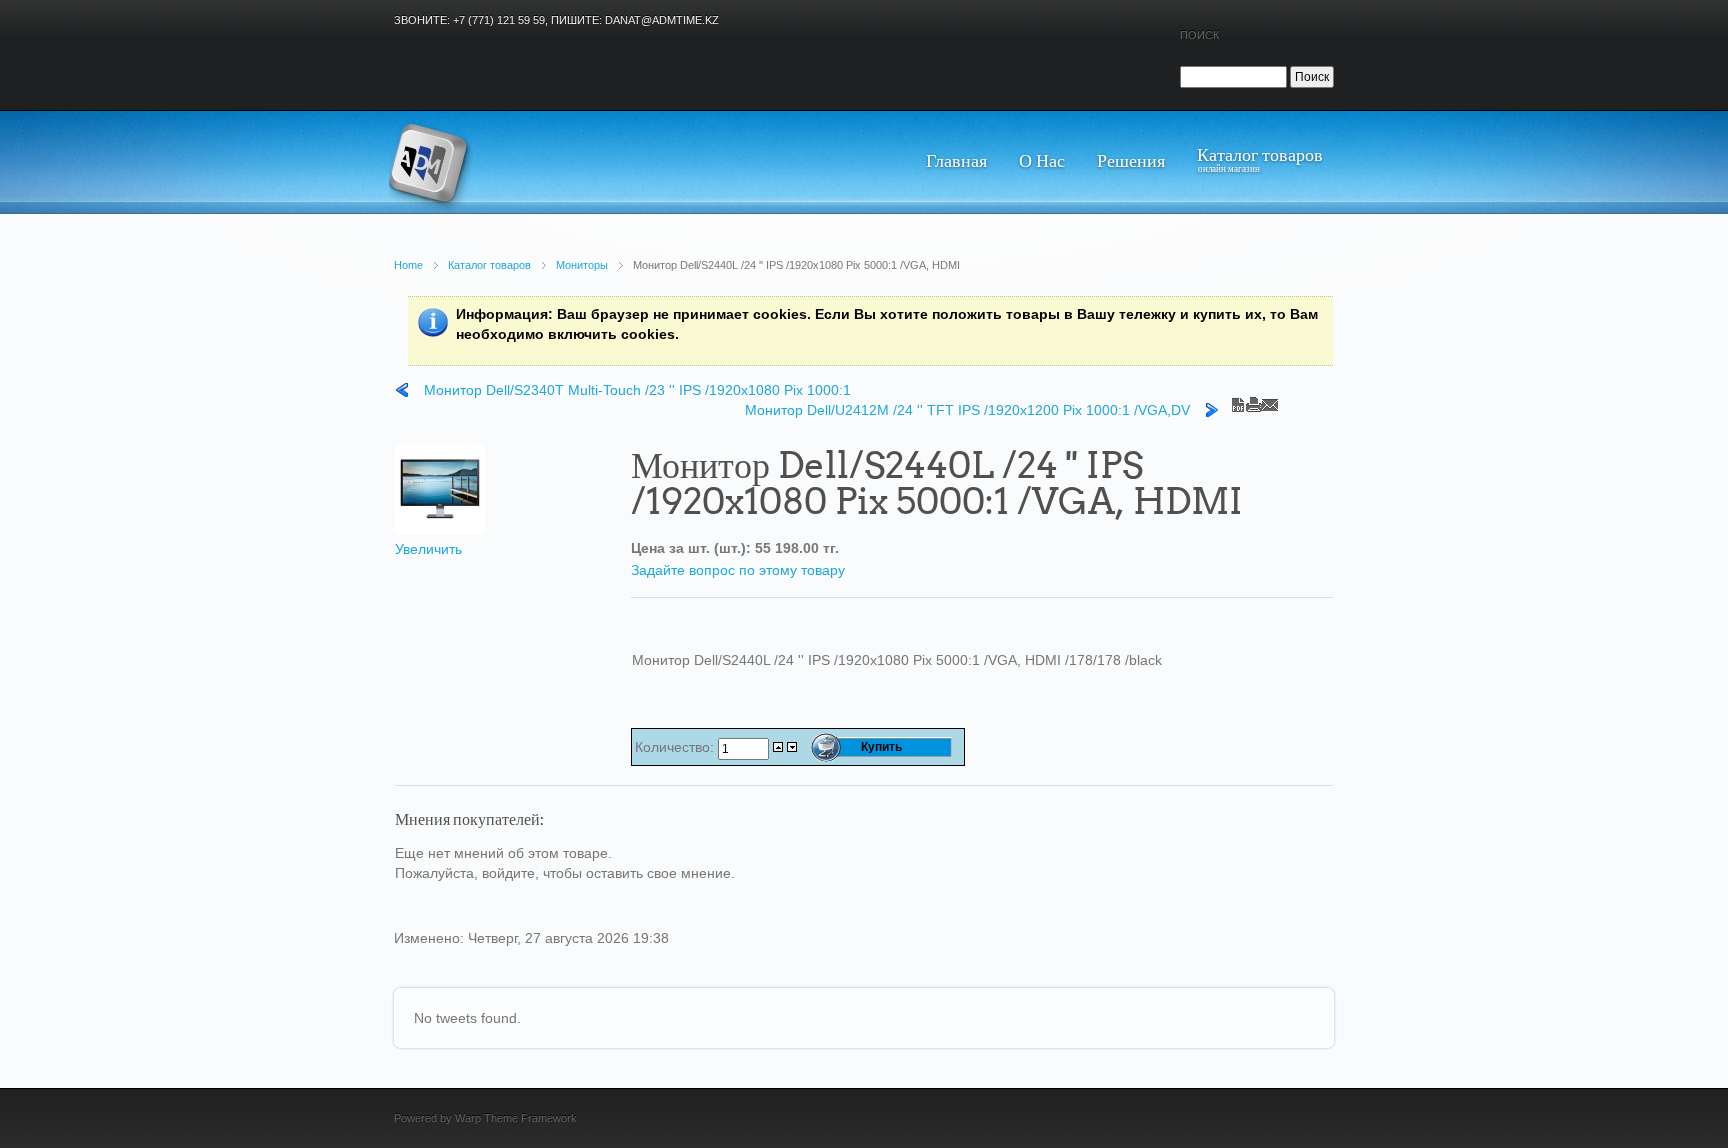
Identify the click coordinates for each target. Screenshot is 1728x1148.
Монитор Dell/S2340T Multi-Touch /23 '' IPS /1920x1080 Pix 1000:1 (637, 390)
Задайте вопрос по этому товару (738, 570)
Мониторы (582, 265)
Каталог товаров (489, 265)
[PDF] (1238, 400)
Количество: (676, 747)
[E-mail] (1270, 400)
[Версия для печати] (1254, 400)
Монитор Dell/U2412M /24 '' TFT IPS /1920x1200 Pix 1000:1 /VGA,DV (967, 410)
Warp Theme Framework (516, 1118)
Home (408, 265)
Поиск (1199, 35)
